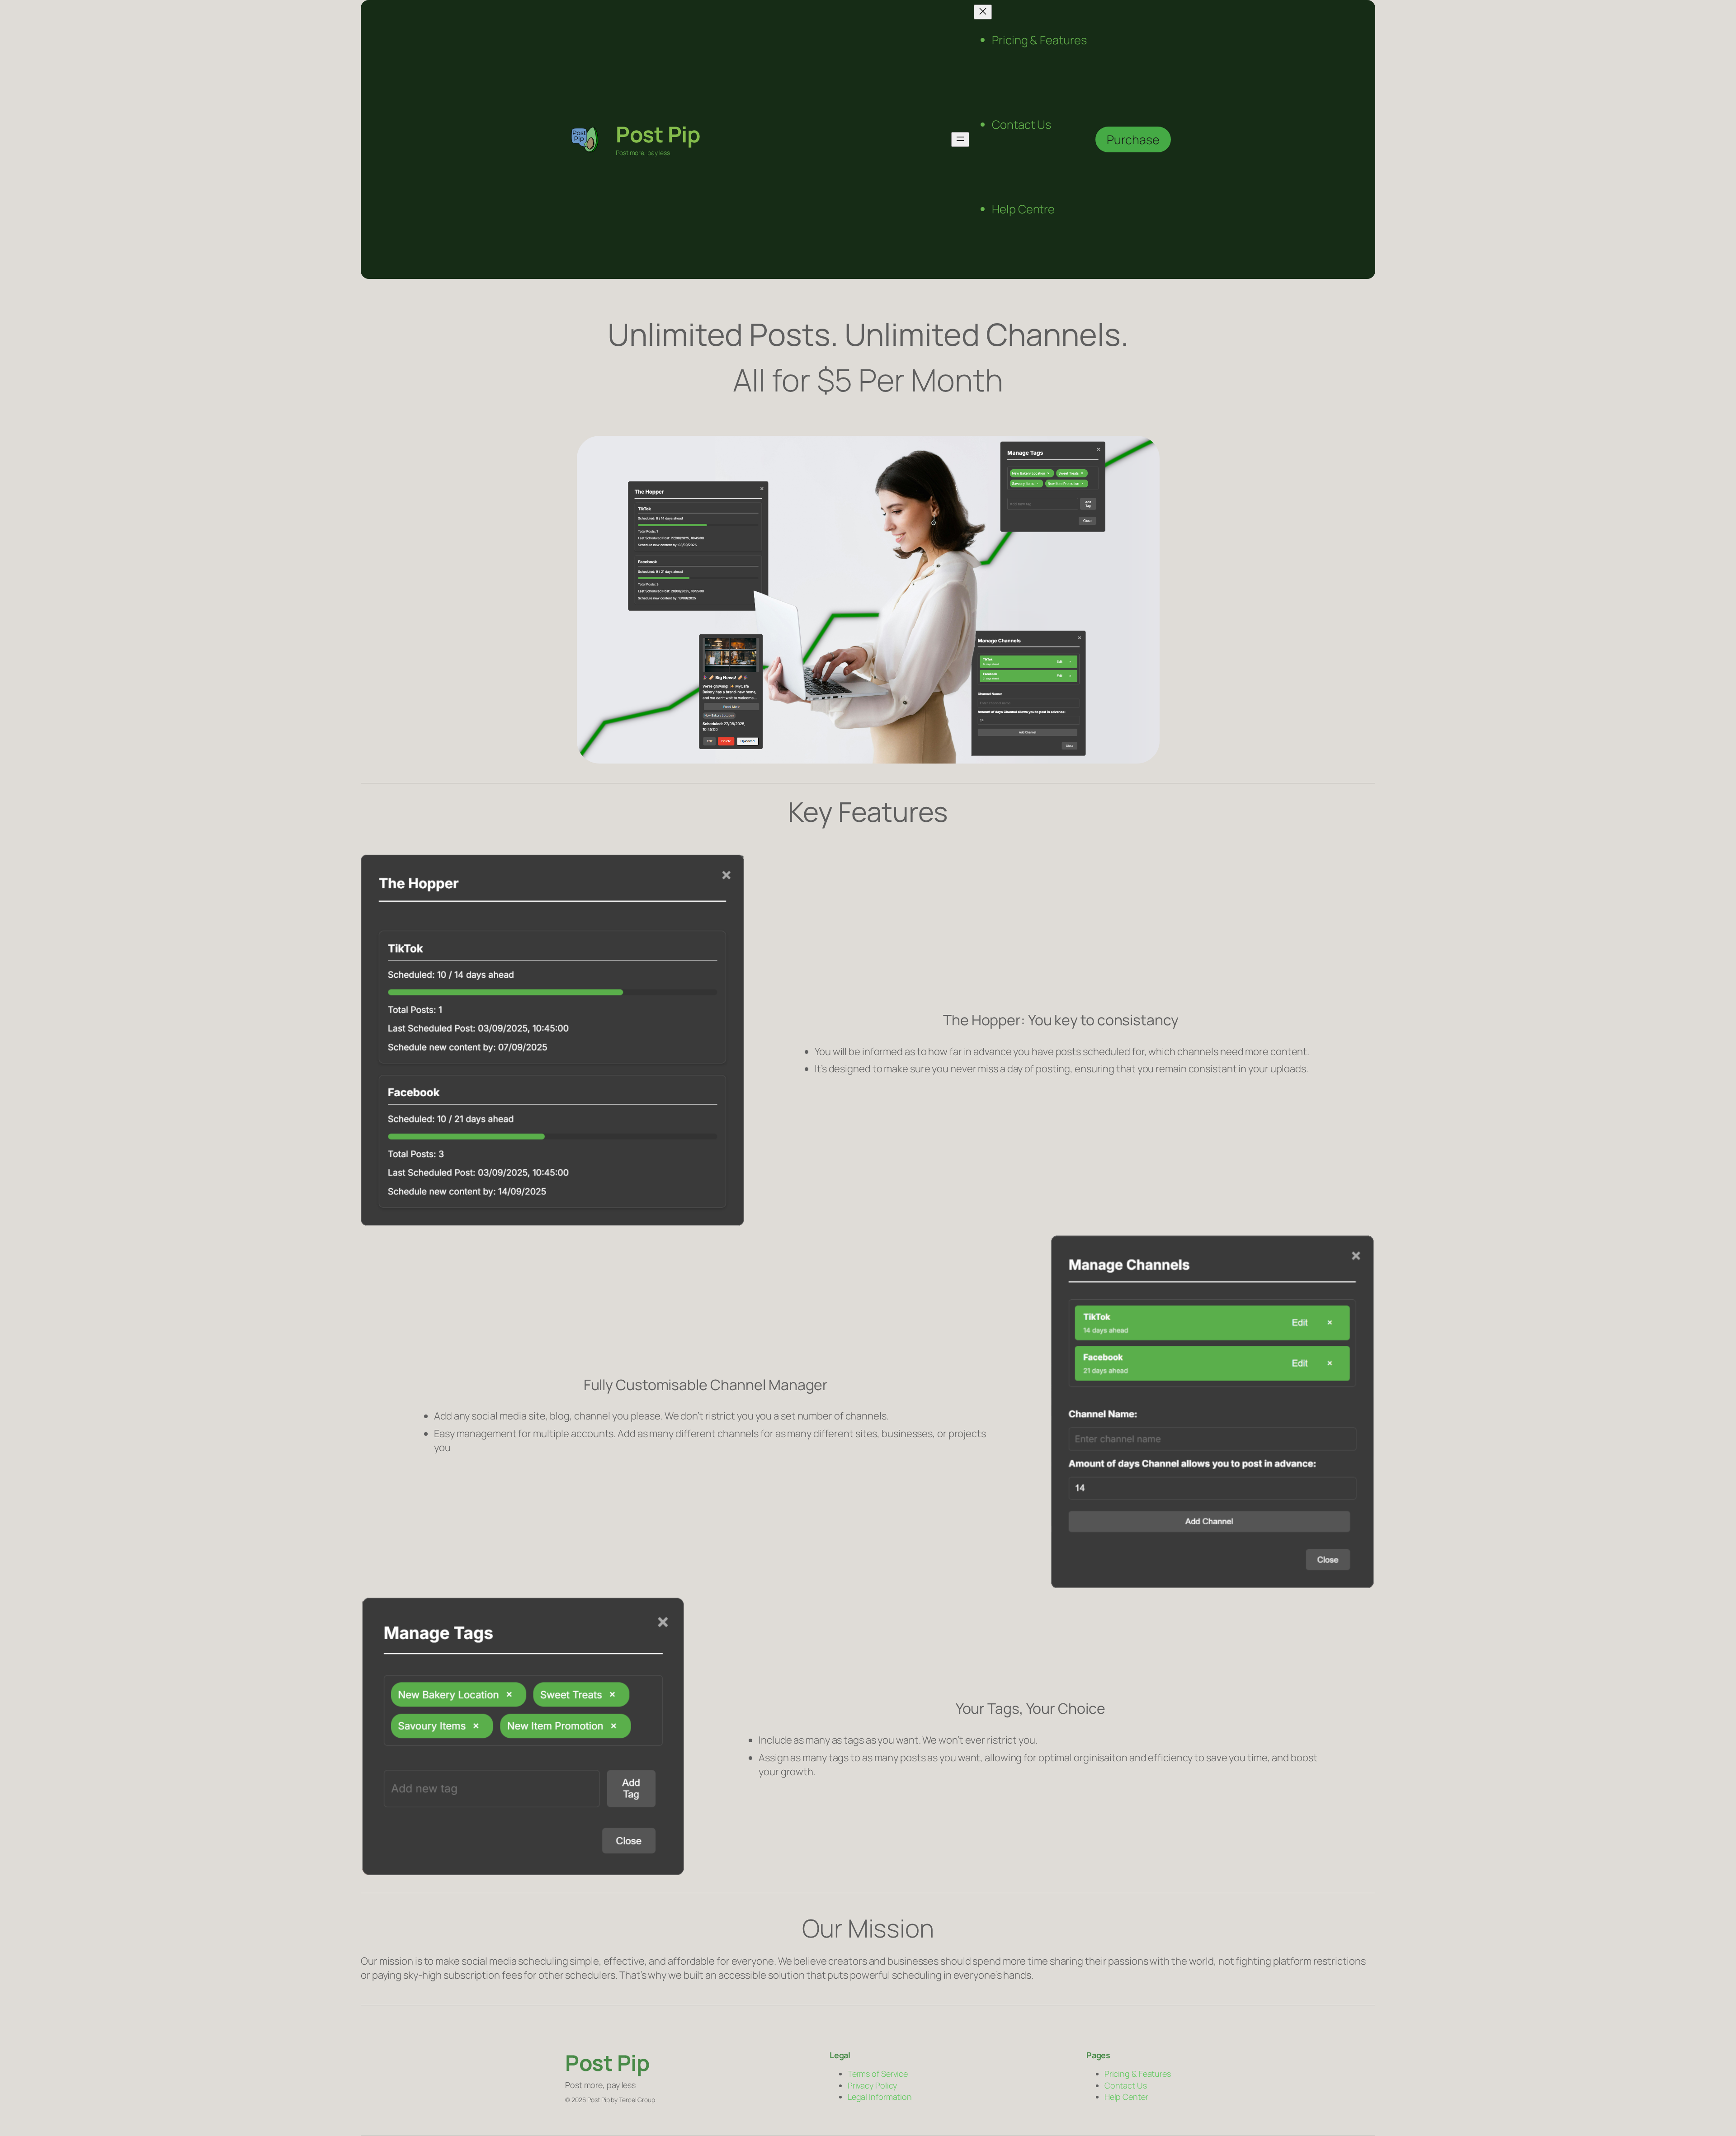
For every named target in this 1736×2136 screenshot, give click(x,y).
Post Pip (658, 134)
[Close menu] (983, 12)
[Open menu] (960, 139)
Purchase (1133, 139)
